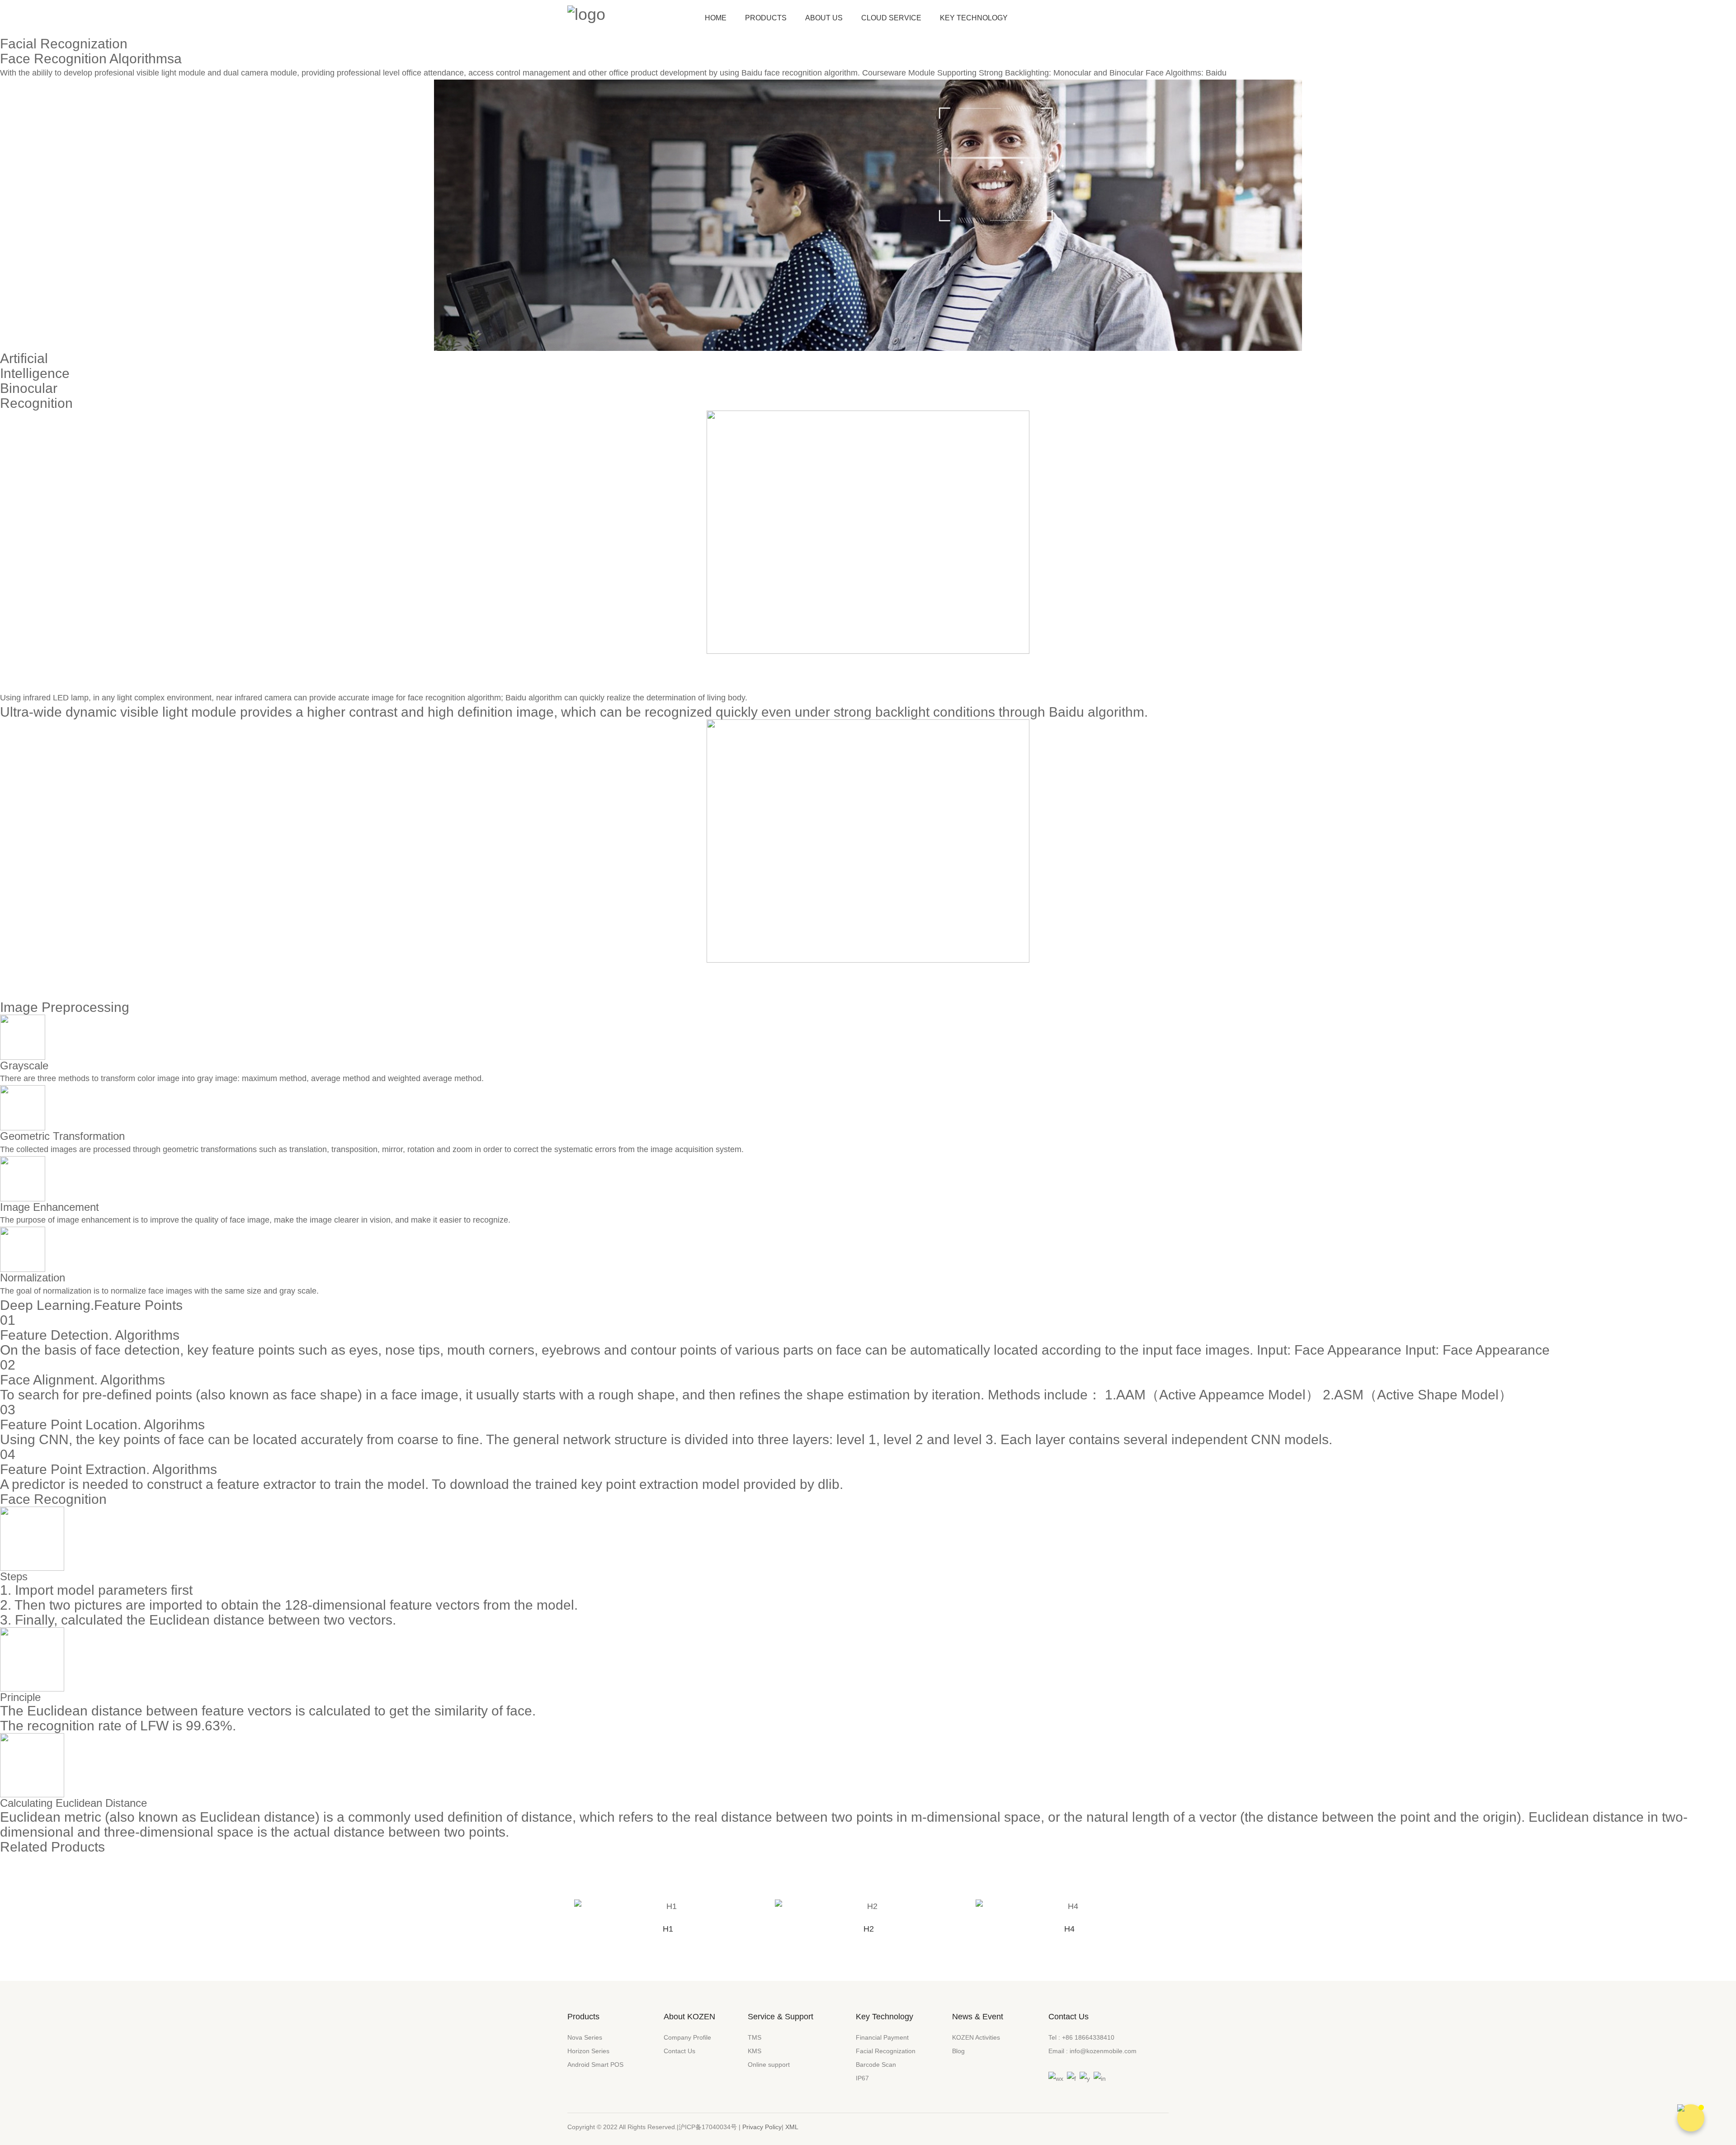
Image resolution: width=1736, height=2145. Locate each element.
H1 (668, 1929)
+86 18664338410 (1088, 2037)
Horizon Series (588, 2051)
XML (792, 2127)
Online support (769, 2065)
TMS (755, 2037)
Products (766, 18)
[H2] (868, 1906)
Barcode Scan (876, 2065)
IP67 (862, 2078)
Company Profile (687, 2037)
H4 (1069, 1929)
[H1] (668, 1906)
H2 (869, 1929)
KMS (755, 2051)
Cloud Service (891, 18)
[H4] (1069, 1906)
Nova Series (585, 2037)
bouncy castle (772, 698)
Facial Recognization (886, 2051)
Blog (958, 2051)
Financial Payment (882, 2037)
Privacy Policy (762, 2127)
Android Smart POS (595, 2065)
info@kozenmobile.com (1103, 2051)
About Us (824, 18)
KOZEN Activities (976, 2037)
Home (716, 18)
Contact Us (679, 2051)
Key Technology (974, 18)
